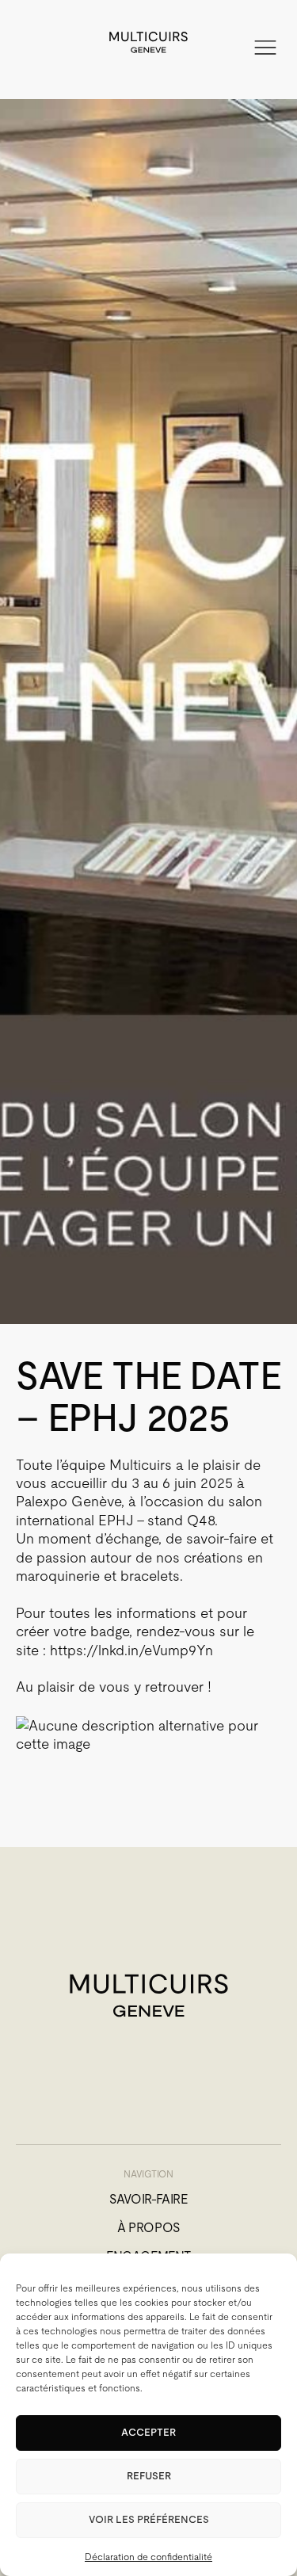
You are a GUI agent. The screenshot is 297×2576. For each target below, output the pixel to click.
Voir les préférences (149, 2519)
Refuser (149, 2476)
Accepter (148, 2432)
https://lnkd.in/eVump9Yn (131, 1650)
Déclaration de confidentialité (148, 2557)
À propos (148, 2228)
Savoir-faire (148, 2199)
